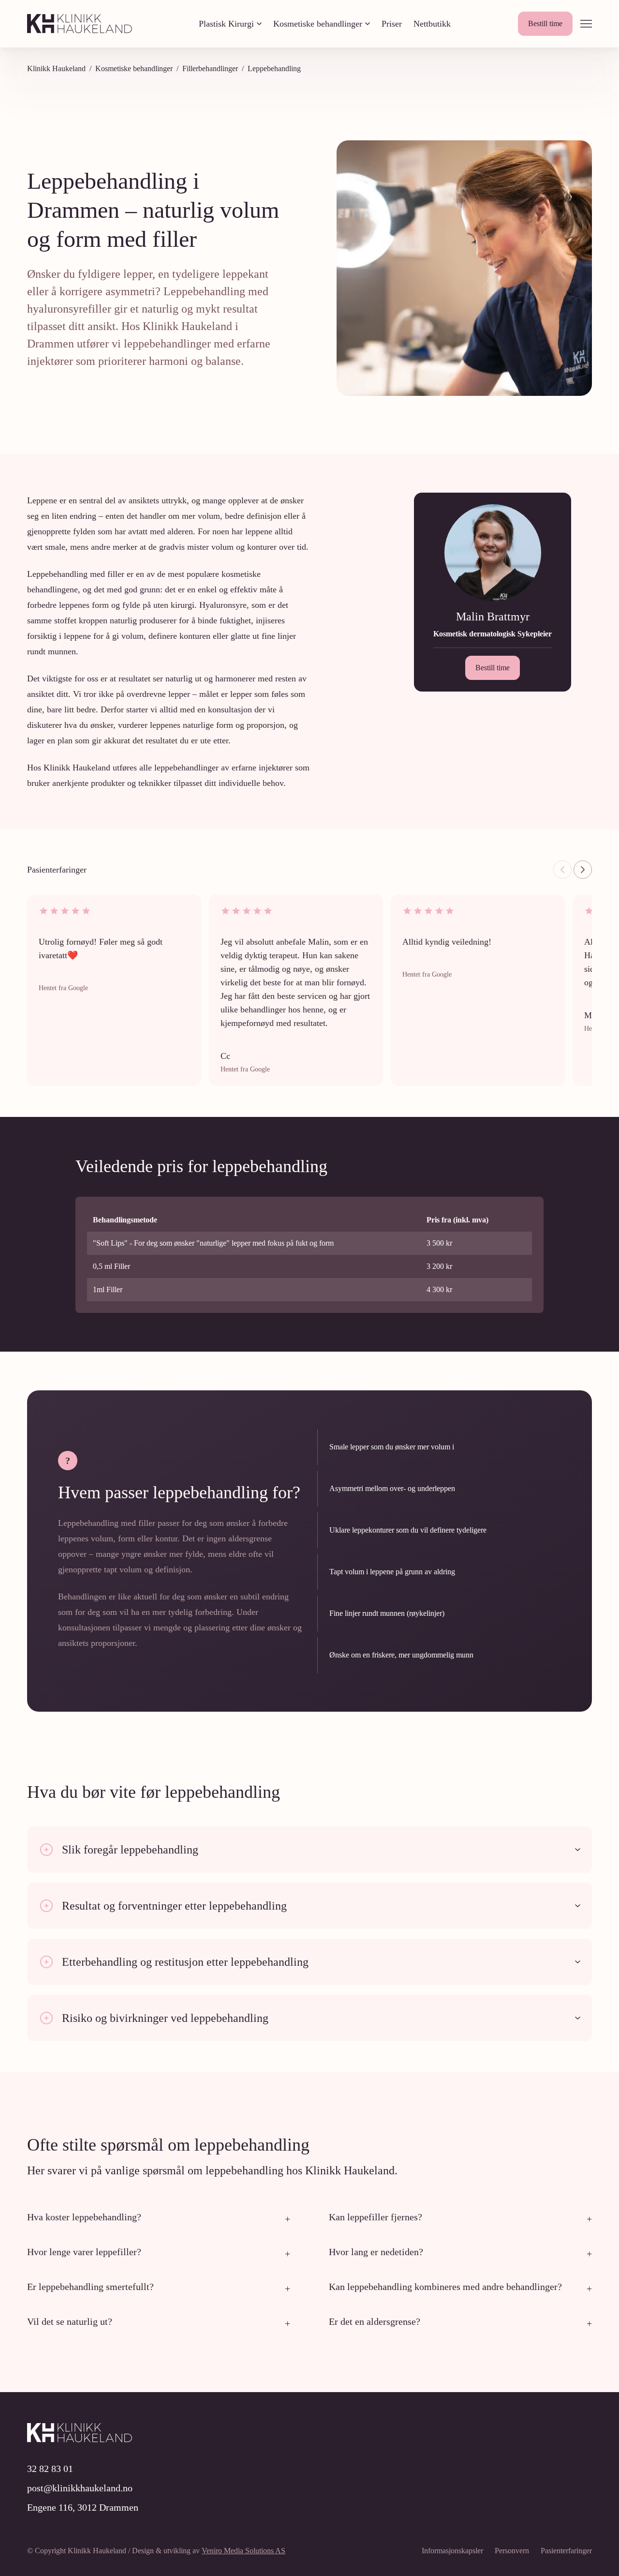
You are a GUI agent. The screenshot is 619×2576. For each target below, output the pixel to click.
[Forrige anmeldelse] (562, 870)
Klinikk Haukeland (56, 68)
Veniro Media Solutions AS (243, 2551)
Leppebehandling (274, 68)
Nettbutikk (432, 24)
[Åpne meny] (586, 24)
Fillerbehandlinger (210, 68)
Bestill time (545, 23)
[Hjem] (80, 24)
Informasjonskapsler (452, 2551)
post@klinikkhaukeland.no (80, 2488)
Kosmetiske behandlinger (318, 24)
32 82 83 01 (50, 2469)
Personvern (512, 2551)
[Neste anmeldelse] (583, 870)
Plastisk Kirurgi (226, 24)
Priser (392, 24)
